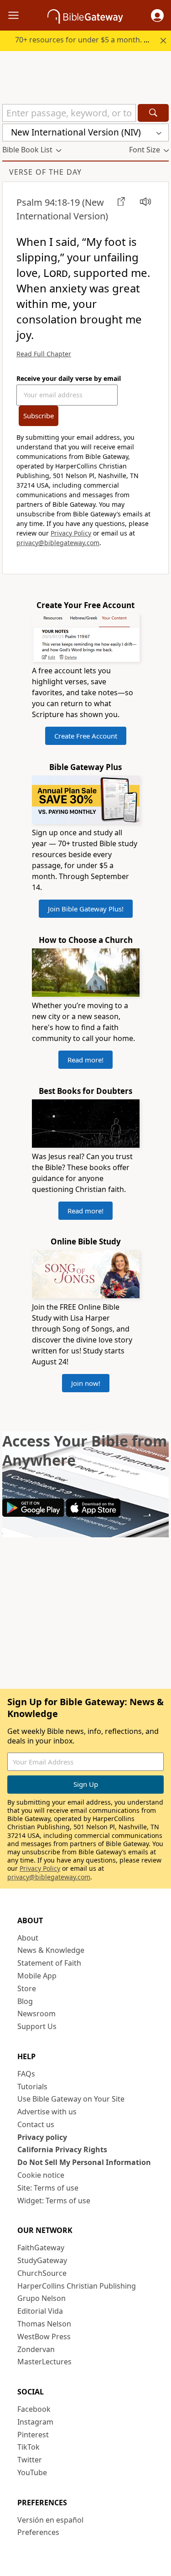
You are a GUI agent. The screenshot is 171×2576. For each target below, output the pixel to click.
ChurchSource (42, 2273)
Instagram (35, 2422)
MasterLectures (44, 2362)
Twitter (30, 2460)
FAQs (26, 2074)
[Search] (153, 113)
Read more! (85, 1060)
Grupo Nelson (41, 2298)
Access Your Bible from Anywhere (85, 1450)
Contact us (36, 2124)
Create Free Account (86, 736)
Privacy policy (42, 2137)
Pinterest (33, 2435)
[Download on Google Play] (33, 1514)
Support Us (37, 2026)
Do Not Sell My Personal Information (84, 2162)
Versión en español (50, 2520)
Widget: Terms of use (54, 2201)
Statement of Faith (49, 1963)
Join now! (86, 1383)
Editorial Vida (40, 2311)
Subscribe (39, 416)
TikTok (28, 2447)
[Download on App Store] (93, 1514)
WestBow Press (44, 2337)
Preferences (38, 2532)
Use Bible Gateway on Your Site (71, 2099)
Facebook (34, 2409)
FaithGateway (41, 2248)
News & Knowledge (51, 1950)
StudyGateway (42, 2260)
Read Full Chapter (44, 354)
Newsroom (36, 2014)
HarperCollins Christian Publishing (77, 2286)
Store (27, 1988)
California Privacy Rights (62, 2149)
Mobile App (37, 1976)
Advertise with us (47, 2112)
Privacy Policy (71, 533)
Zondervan (36, 2349)
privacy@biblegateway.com (58, 543)
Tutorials (32, 2087)
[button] (157, 16)
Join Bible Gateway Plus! (86, 909)
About (28, 1938)
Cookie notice (41, 2175)
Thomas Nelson (44, 2324)
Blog (25, 2001)
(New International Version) (62, 209)
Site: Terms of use (48, 2188)
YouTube (32, 2472)
